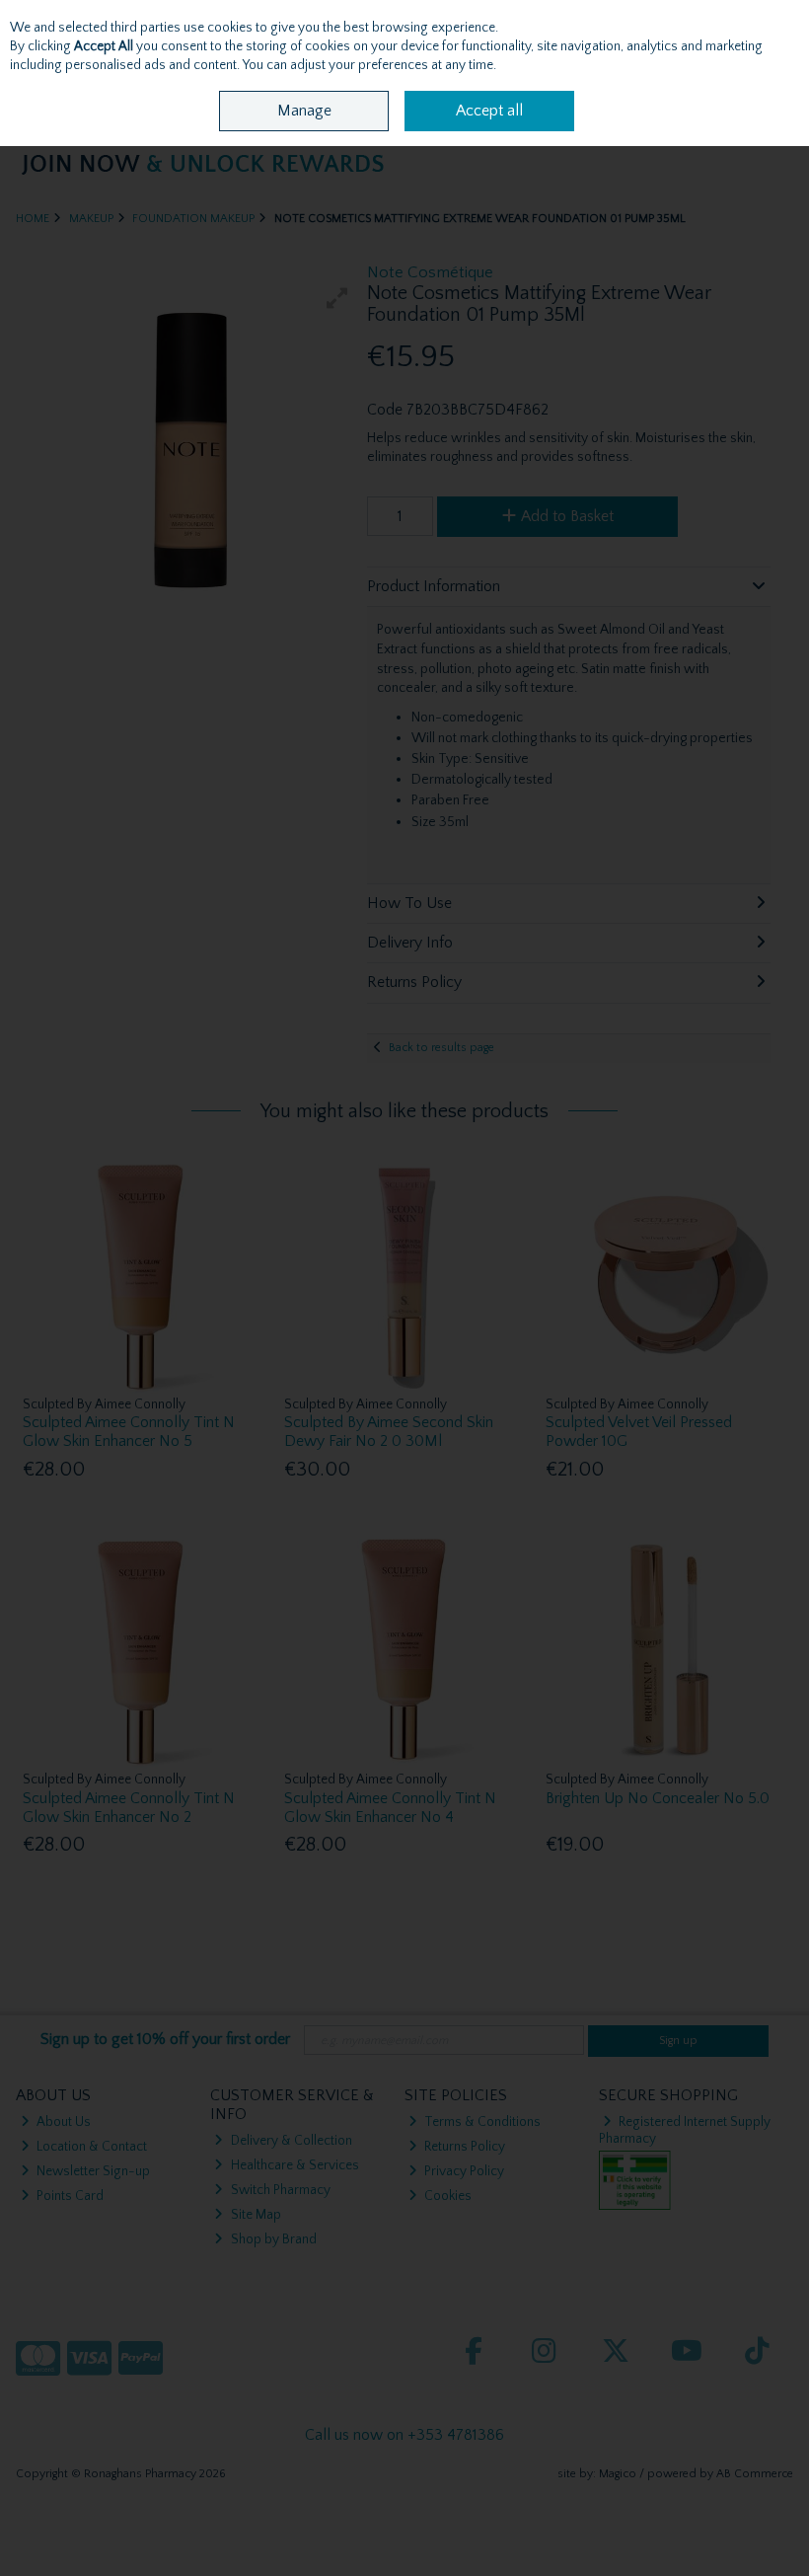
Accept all (489, 111)
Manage (304, 111)
